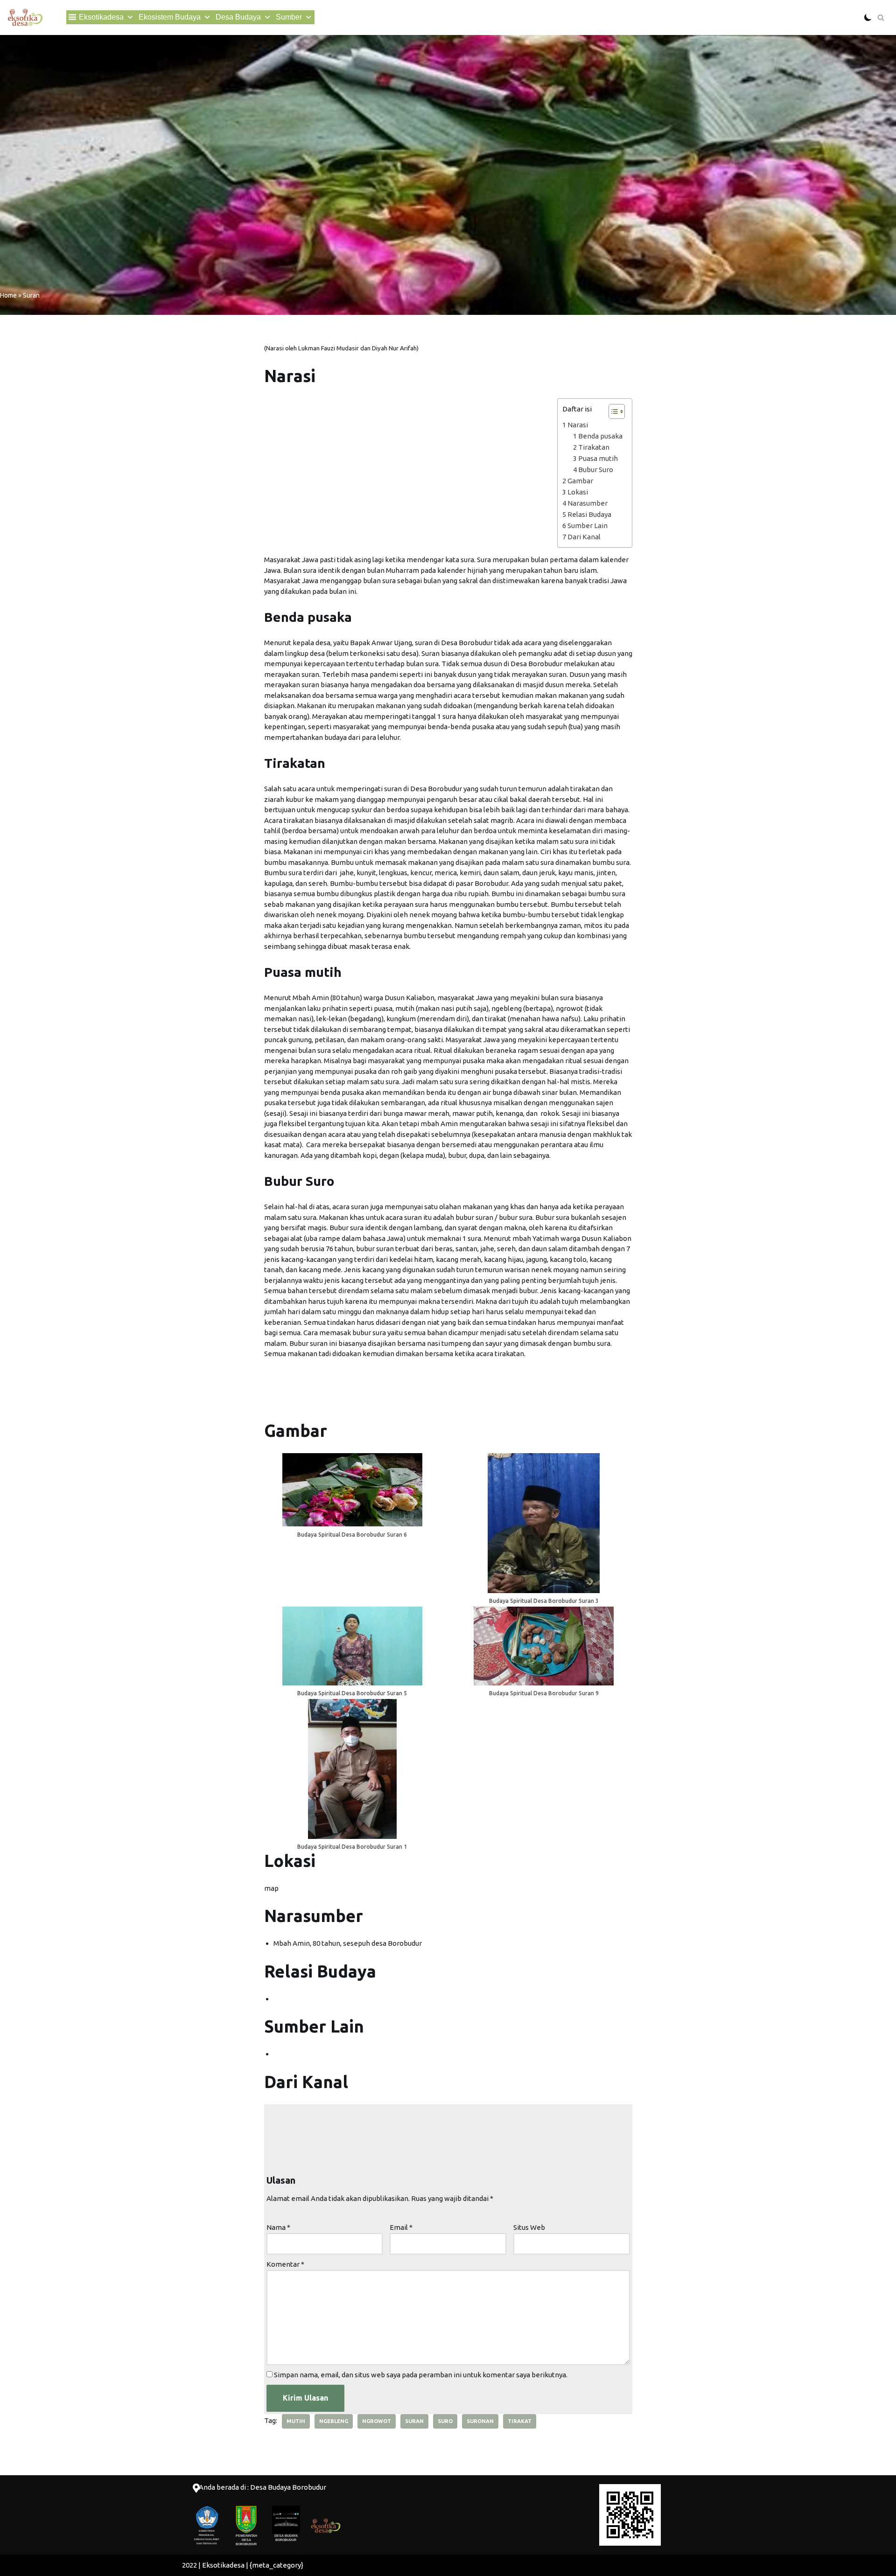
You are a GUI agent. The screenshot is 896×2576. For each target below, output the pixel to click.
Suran (414, 2421)
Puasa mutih (598, 458)
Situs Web (529, 2227)
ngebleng (334, 2421)
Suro (445, 2421)
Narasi (578, 425)
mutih (296, 2421)
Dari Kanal (584, 537)
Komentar (285, 2264)
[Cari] (881, 17)
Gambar (580, 481)
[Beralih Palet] (868, 17)
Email (401, 2227)
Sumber (289, 17)
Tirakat (520, 2421)
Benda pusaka (600, 436)
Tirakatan (594, 447)
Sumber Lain (588, 526)
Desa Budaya (238, 17)
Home (8, 295)
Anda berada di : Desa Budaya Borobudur (262, 2487)
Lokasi (578, 492)
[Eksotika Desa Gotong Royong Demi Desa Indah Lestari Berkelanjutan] (25, 17)
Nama (278, 2227)
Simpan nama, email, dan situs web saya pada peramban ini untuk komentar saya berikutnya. (421, 2375)
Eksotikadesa (101, 17)
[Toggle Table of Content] (612, 411)
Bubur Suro (596, 470)
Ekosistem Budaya (170, 17)
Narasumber (588, 503)
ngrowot (377, 2421)
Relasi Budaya (589, 514)
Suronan (480, 2421)
